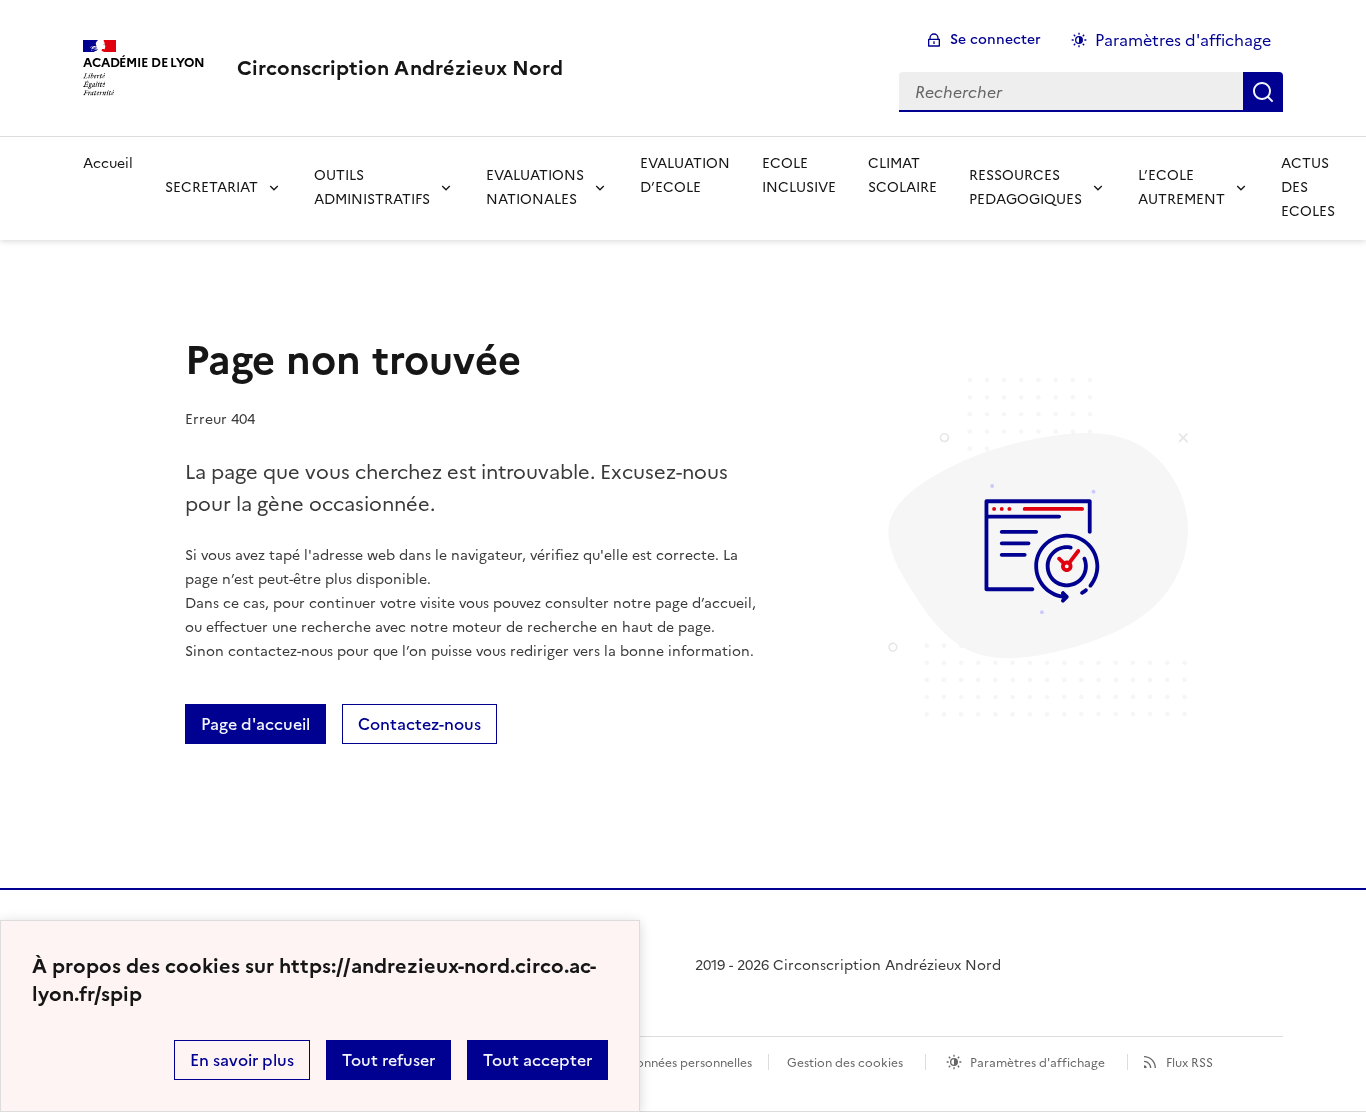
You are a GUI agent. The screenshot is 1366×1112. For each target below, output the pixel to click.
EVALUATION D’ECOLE (685, 175)
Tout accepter (537, 1060)
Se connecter (995, 39)
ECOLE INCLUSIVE (799, 175)
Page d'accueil (255, 724)
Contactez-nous (419, 724)
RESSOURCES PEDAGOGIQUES (1025, 187)
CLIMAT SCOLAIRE (902, 175)
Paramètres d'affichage (1183, 40)
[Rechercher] (1263, 92)
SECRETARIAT (211, 187)
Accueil (108, 163)
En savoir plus (242, 1060)
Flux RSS (1189, 1063)
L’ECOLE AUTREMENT (1181, 187)
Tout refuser (388, 1060)
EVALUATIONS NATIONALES (535, 187)
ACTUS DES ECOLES (1308, 187)
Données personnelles (689, 1063)
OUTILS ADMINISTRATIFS (372, 187)
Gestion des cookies (845, 1063)
